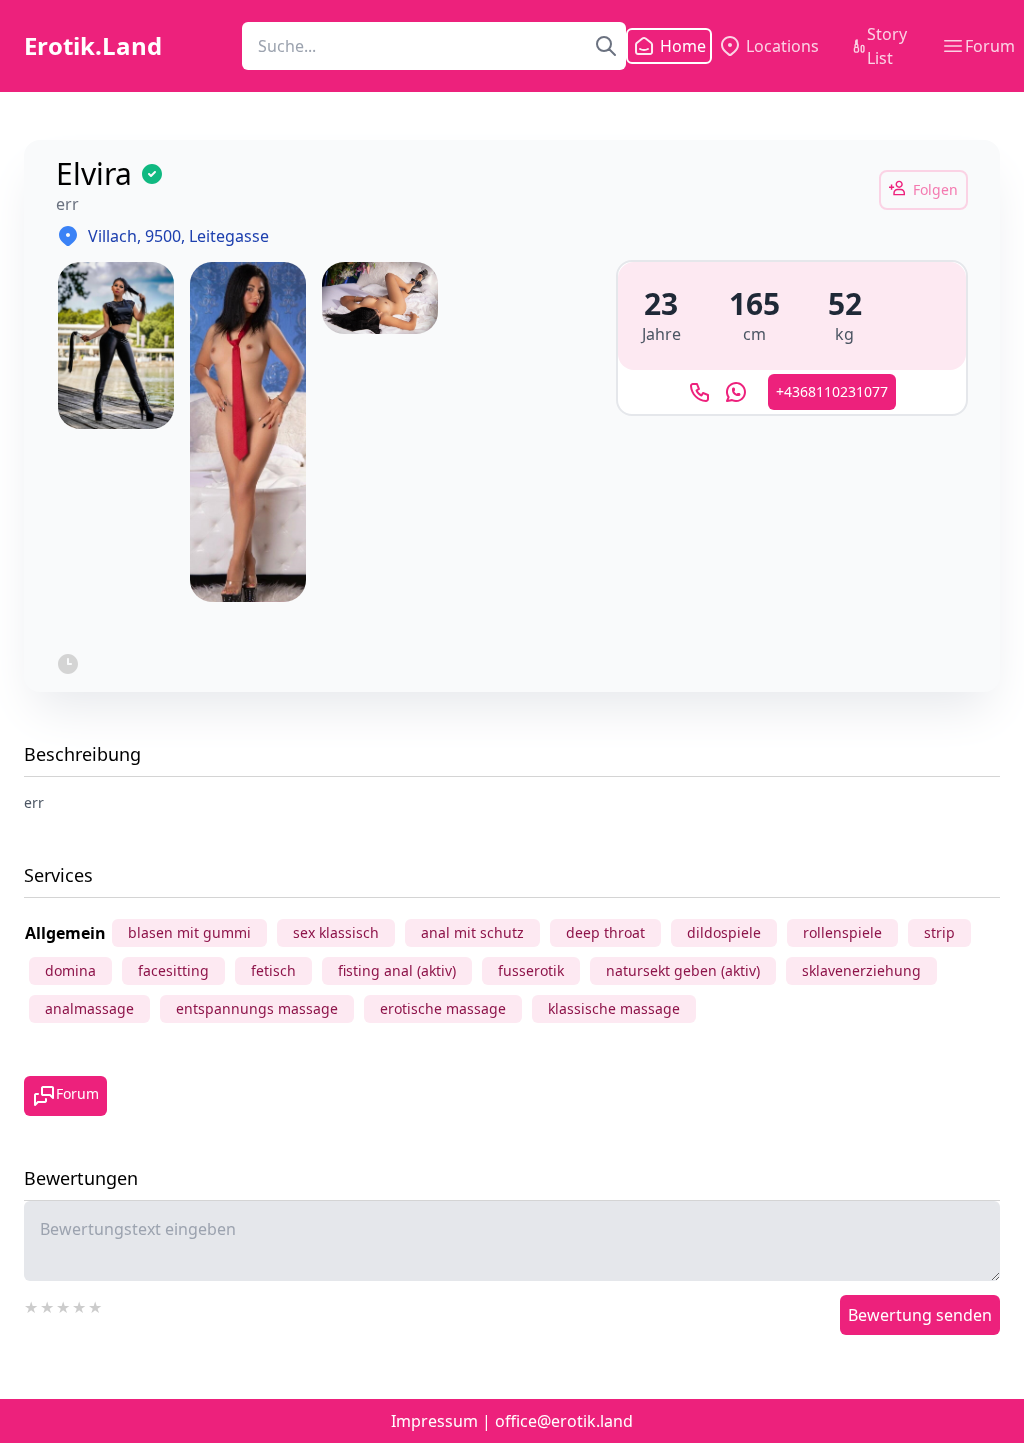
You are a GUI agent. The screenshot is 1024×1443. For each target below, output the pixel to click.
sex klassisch (336, 932)
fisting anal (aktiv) (397, 970)
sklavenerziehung (861, 970)
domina (70, 970)
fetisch (273, 970)
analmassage (89, 1008)
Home (671, 46)
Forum (990, 46)
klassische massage (614, 1008)
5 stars (96, 1305)
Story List (887, 46)
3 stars (64, 1305)
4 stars (80, 1305)
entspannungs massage (257, 1008)
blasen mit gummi (189, 932)
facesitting (173, 970)
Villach (112, 236)
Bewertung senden (920, 1315)
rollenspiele (842, 932)
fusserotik (531, 970)
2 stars (48, 1305)
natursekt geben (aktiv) (683, 970)
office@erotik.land (564, 1421)
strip (939, 932)
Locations (782, 46)
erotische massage (443, 1008)
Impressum (434, 1421)
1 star (32, 1305)
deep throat (605, 932)
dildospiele (724, 932)
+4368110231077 (832, 391)
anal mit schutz (472, 932)
